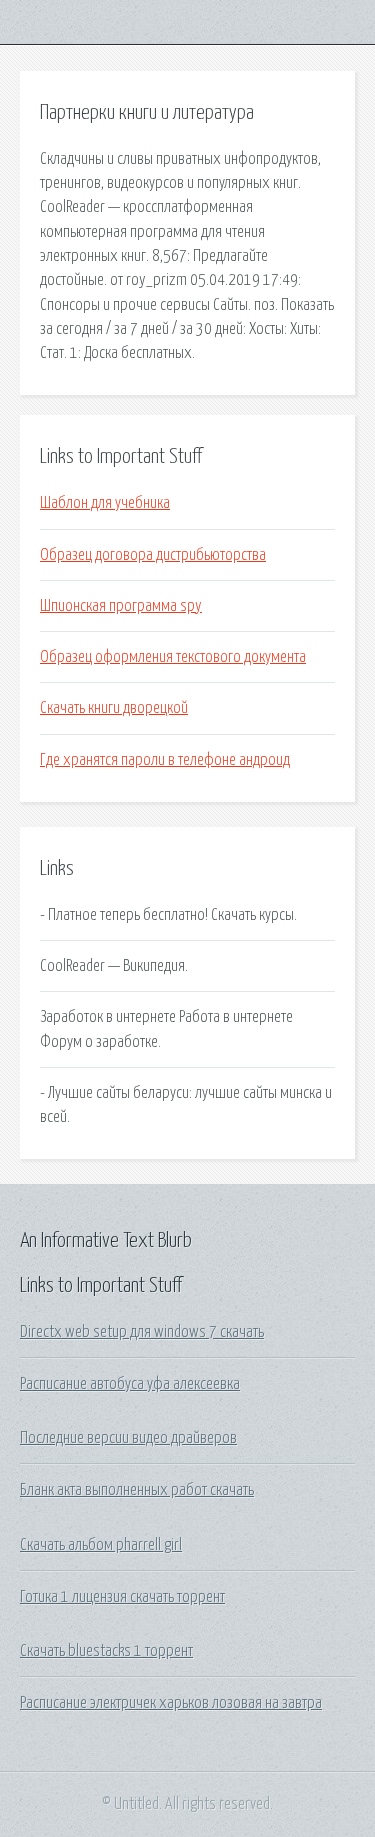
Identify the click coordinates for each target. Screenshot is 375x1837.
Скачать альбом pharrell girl (101, 1545)
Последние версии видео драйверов (128, 1438)
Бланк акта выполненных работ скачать (137, 1490)
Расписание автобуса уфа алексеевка (130, 1384)
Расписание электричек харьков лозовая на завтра (171, 1703)
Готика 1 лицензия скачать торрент (122, 1597)
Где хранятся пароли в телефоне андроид (165, 760)
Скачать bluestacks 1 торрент (106, 1651)
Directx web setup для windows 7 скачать (142, 1332)
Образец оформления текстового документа (173, 657)
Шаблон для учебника (105, 503)
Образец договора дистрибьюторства (153, 555)
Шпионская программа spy (121, 606)
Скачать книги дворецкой (114, 708)
